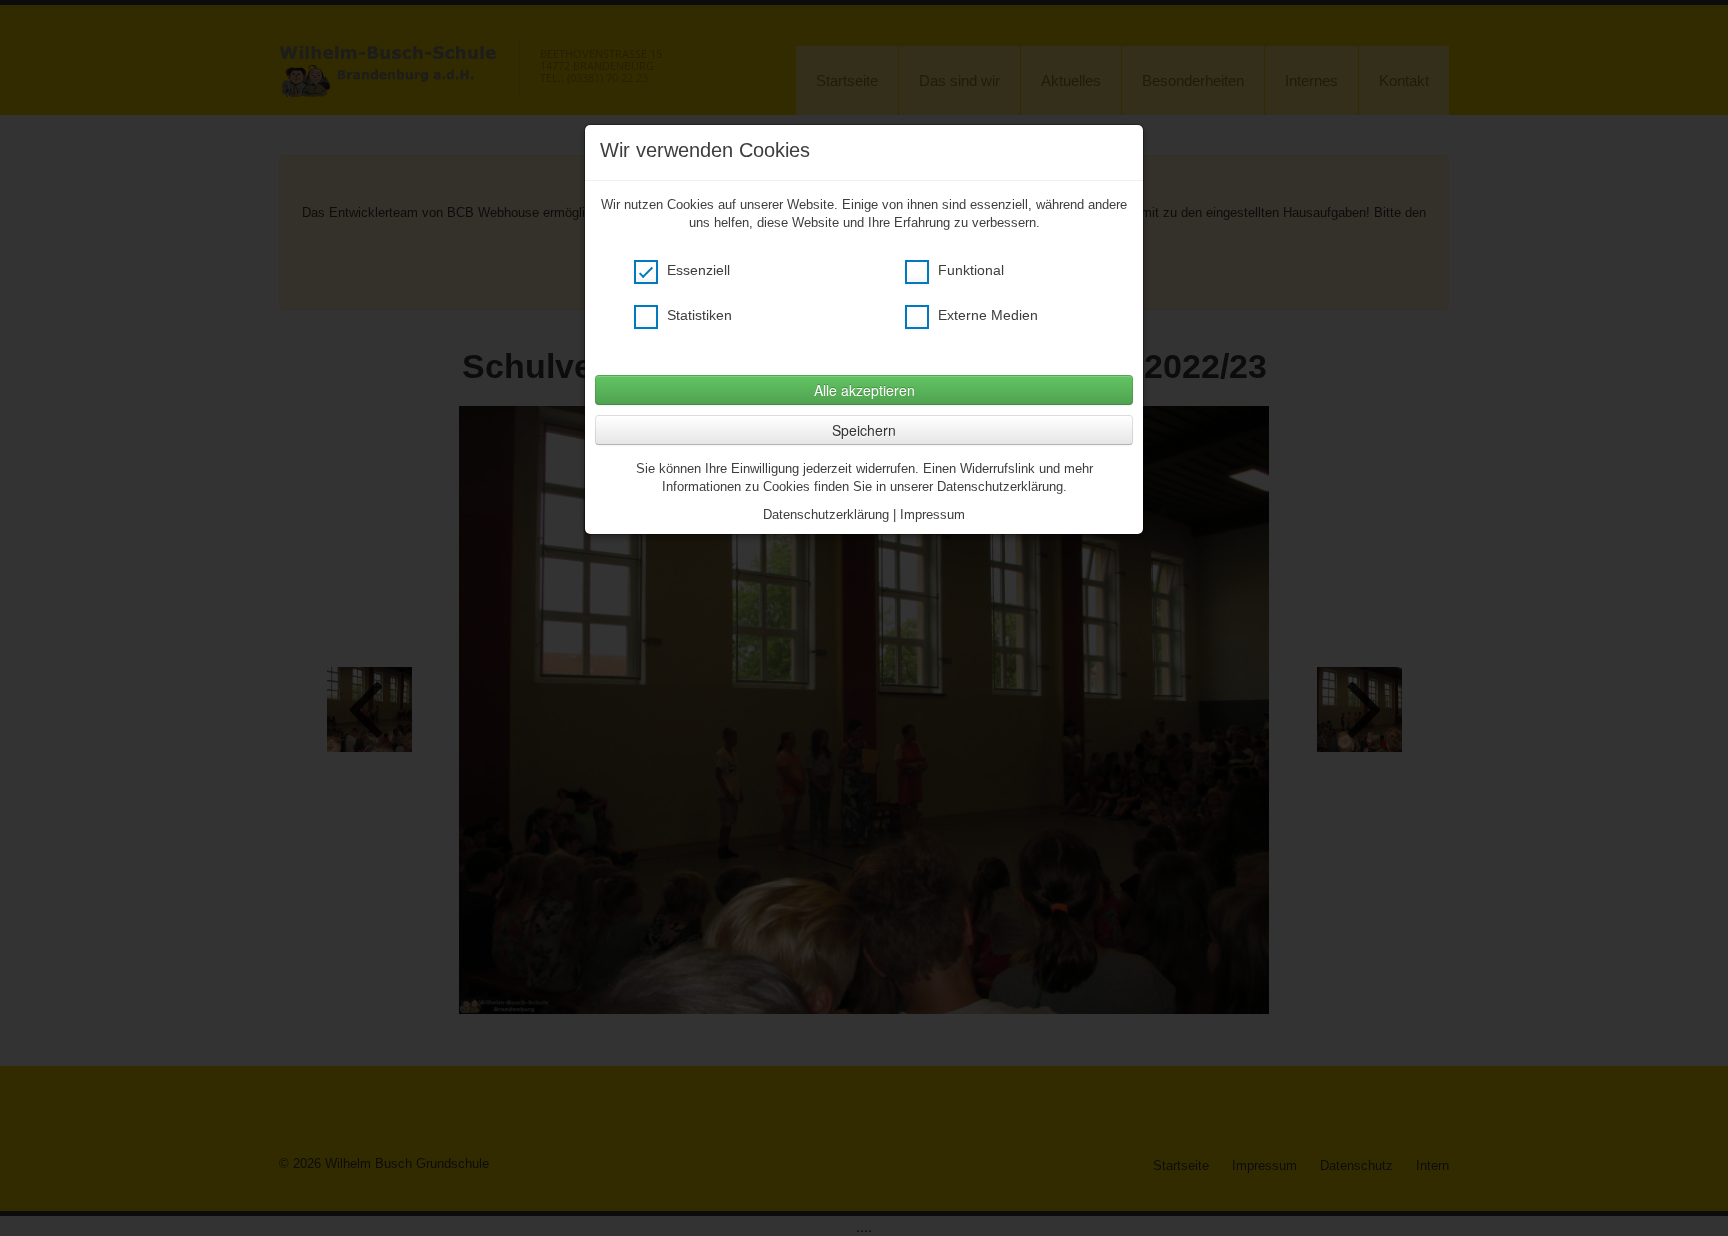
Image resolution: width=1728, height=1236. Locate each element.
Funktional (969, 270)
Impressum (932, 514)
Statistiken (697, 315)
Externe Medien (986, 315)
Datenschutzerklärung (826, 514)
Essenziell (696, 270)
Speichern (864, 430)
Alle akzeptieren (864, 390)
